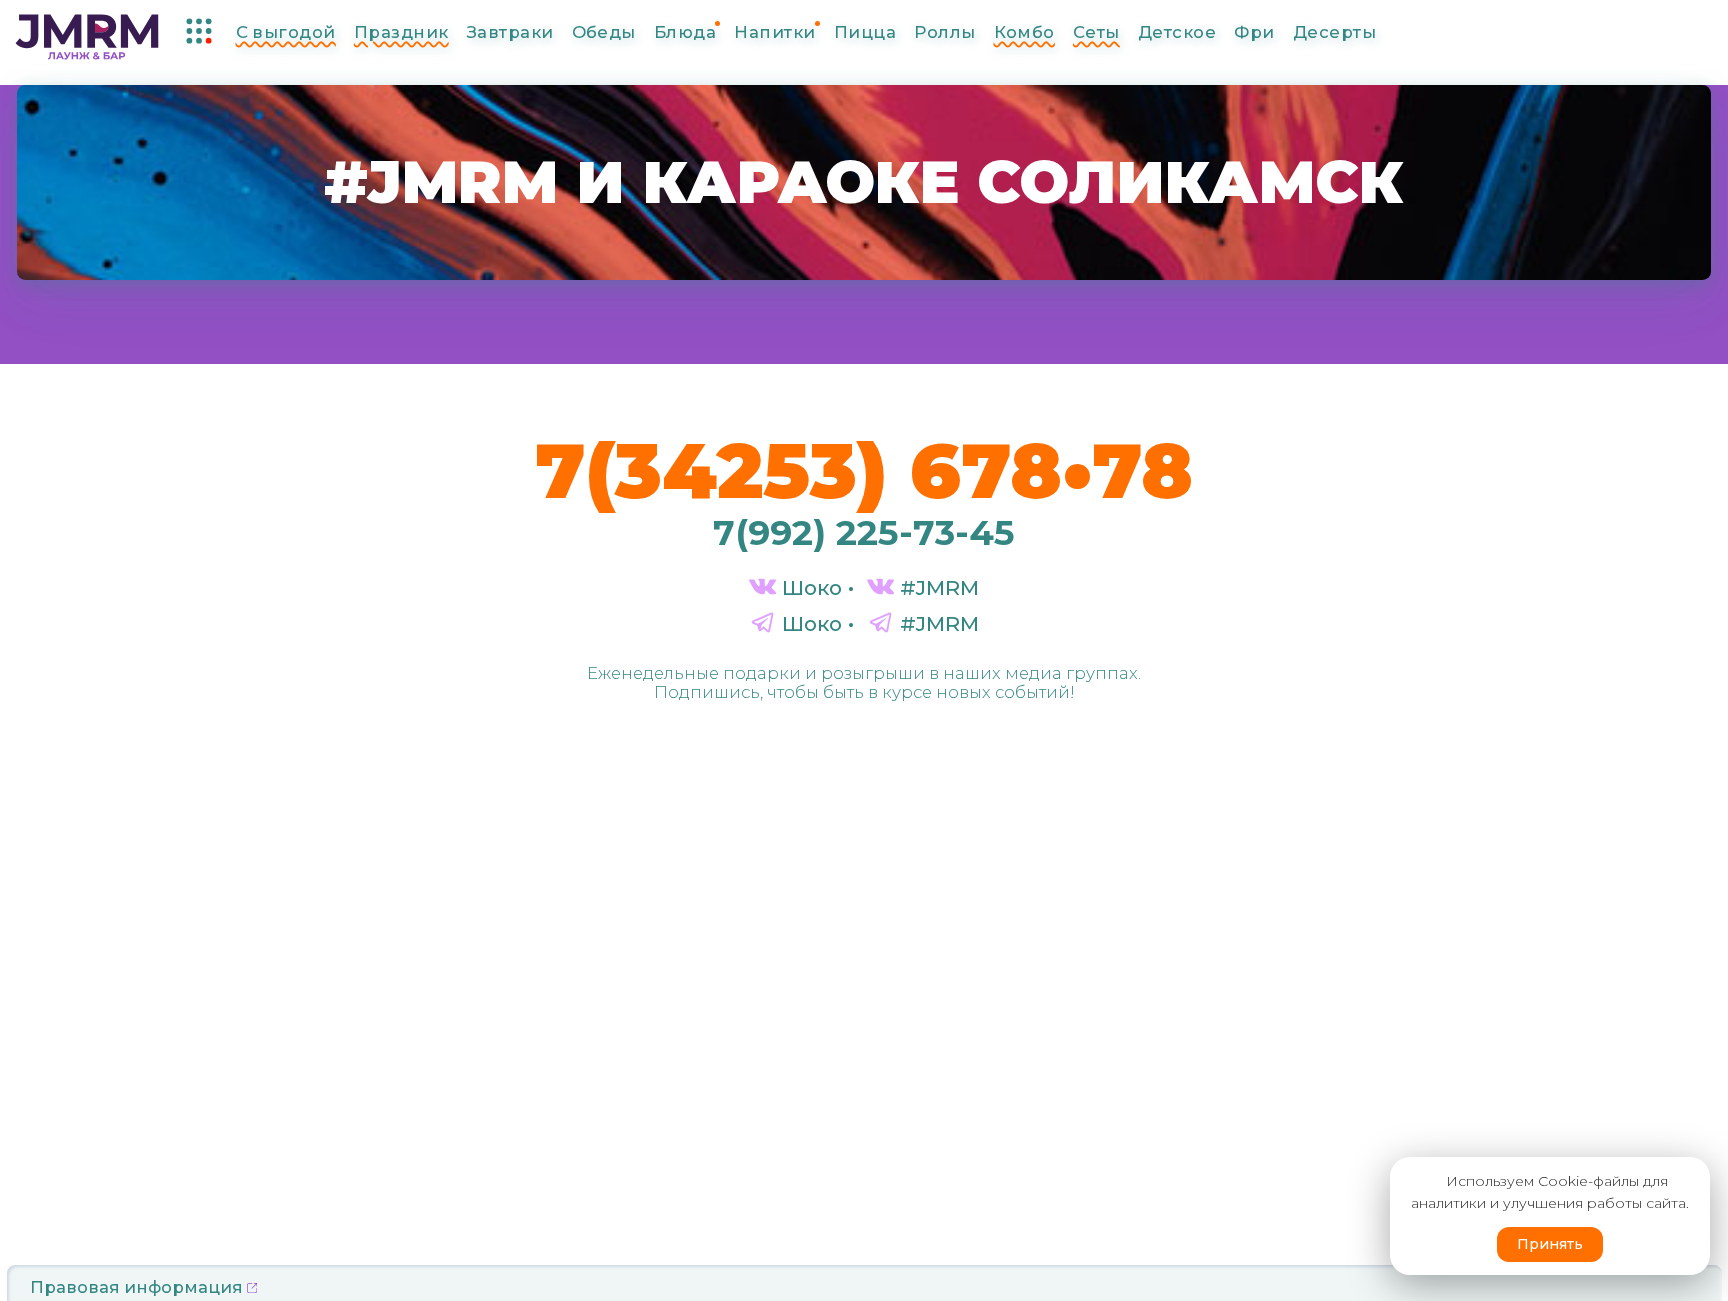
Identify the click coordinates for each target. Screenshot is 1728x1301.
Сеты (1096, 32)
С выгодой (286, 32)
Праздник (401, 32)
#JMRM (936, 587)
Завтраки (510, 32)
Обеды (604, 32)
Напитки (774, 32)
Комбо (1024, 32)
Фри (1254, 32)
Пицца (865, 32)
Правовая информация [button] (138, 1287)
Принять (1550, 1244)
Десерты (1334, 32)
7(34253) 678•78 (864, 470)
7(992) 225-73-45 (864, 532)
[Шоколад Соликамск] (86, 33)
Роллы (944, 32)
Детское (1177, 32)
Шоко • (815, 587)
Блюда (685, 32)
